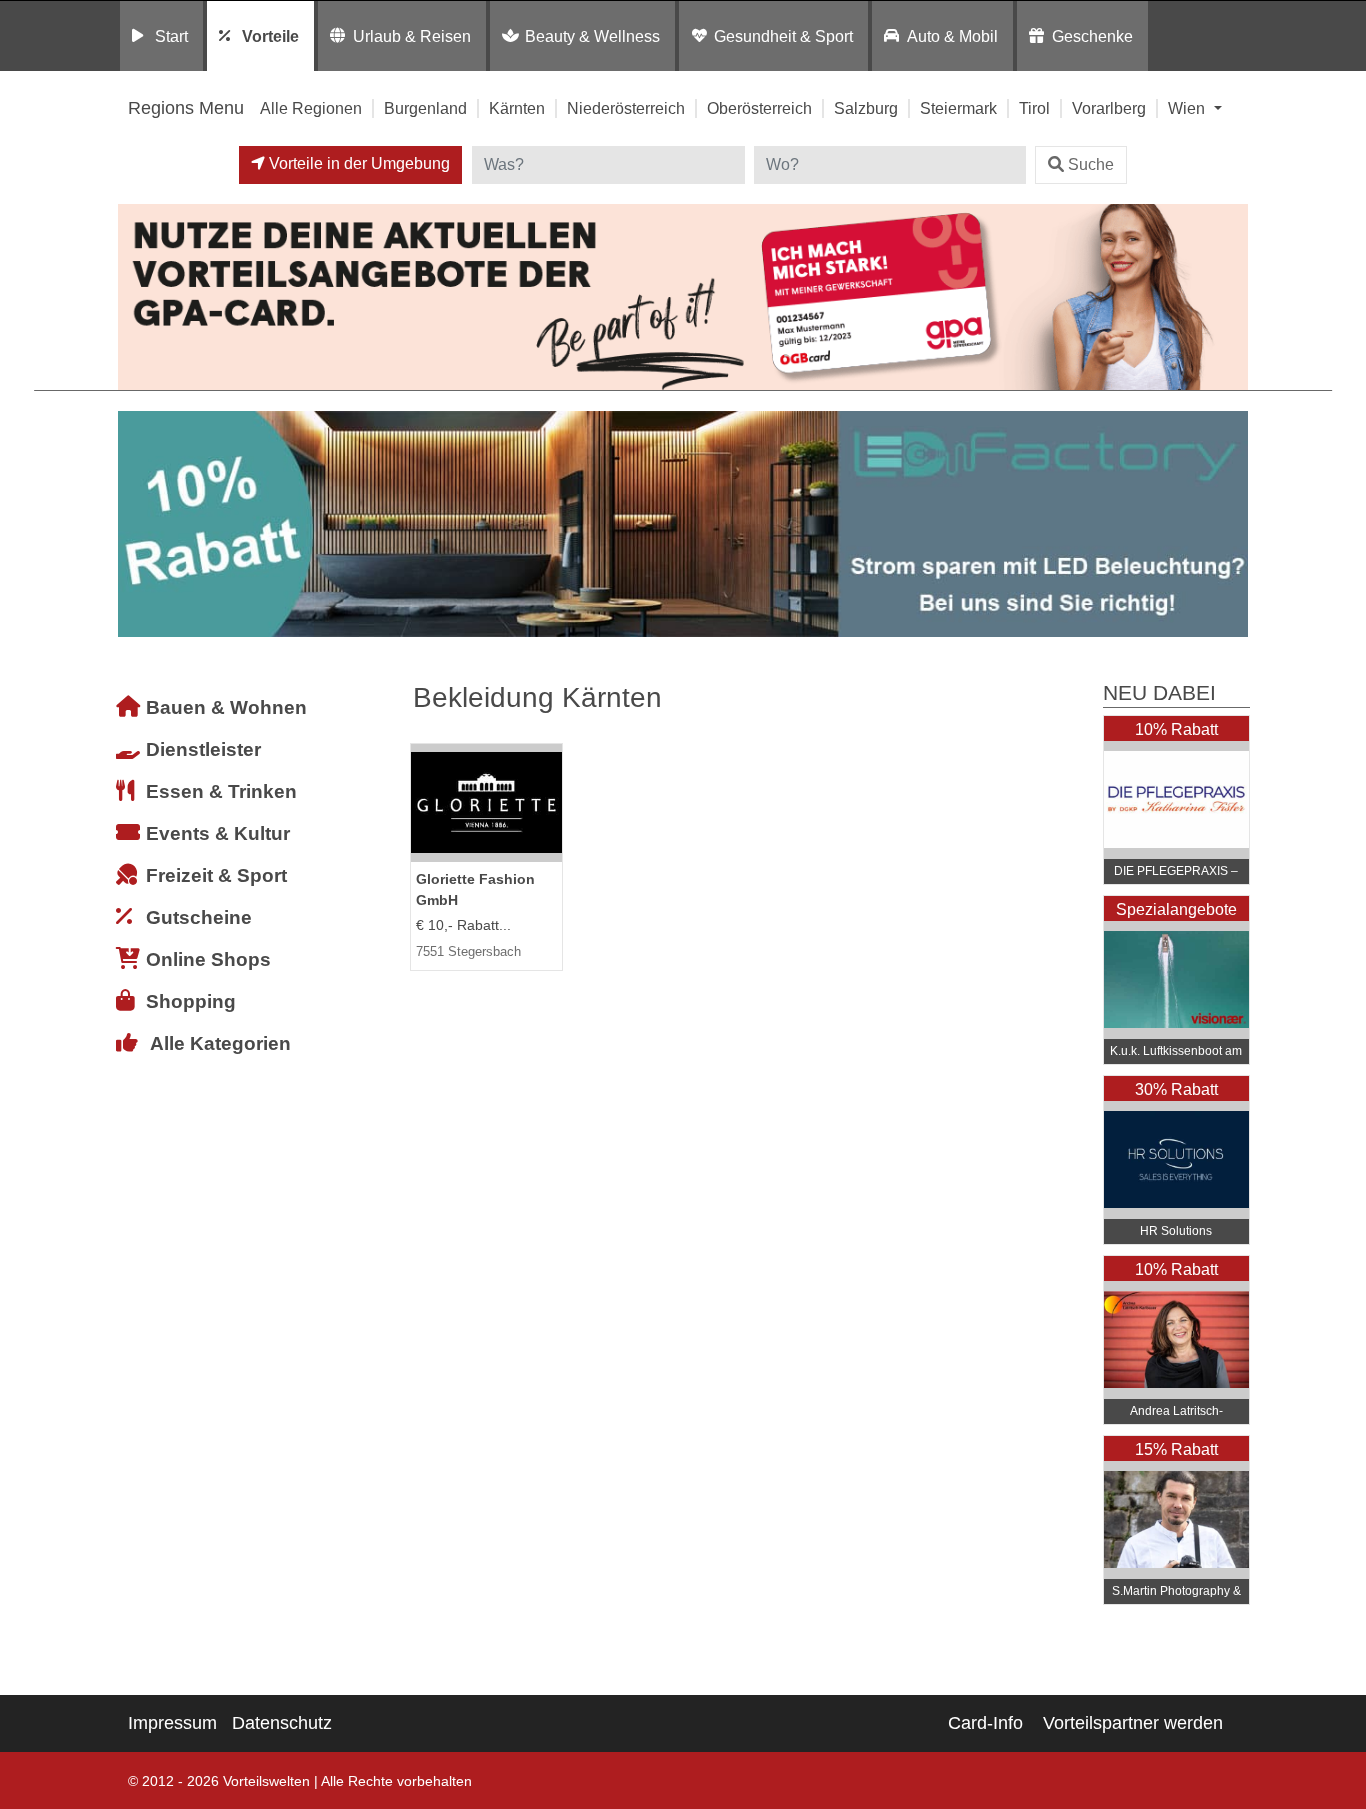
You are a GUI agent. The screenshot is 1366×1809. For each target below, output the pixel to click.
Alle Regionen (311, 108)
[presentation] (137, 524)
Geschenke (1092, 36)
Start (171, 36)
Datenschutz (282, 1723)
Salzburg (866, 108)
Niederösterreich (626, 108)
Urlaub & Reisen (412, 36)
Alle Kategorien (220, 1043)
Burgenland (425, 108)
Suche (1091, 164)
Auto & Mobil (952, 36)
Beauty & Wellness (592, 36)
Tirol (1034, 108)
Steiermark (958, 108)
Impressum (172, 1723)
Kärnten (517, 108)
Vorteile (270, 36)
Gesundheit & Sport (783, 36)
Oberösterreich (759, 108)
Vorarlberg (1109, 108)
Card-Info (985, 1723)
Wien (1188, 108)
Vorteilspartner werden (1133, 1723)
